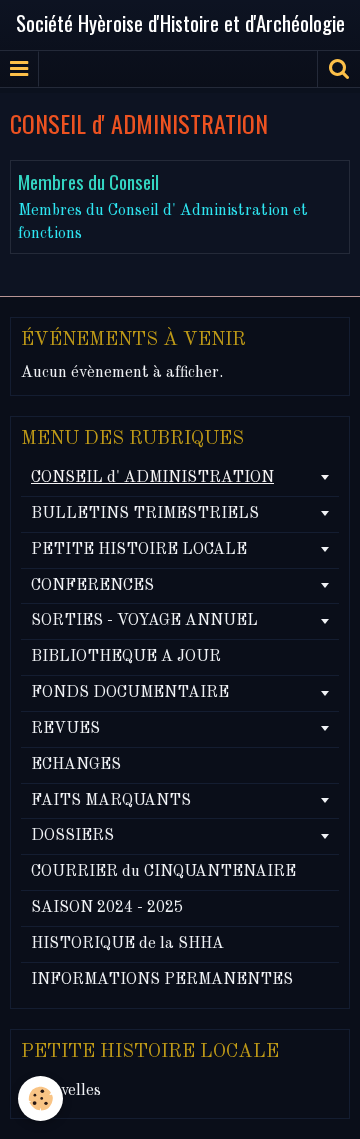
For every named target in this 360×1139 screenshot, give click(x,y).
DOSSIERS (72, 836)
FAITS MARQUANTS (111, 801)
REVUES (65, 729)
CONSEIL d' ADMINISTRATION (152, 478)
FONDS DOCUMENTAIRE (130, 693)
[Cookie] (40, 1098)
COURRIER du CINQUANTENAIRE (163, 872)
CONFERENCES (92, 586)
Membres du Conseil (88, 181)
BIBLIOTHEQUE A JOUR (126, 657)
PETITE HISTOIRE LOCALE (139, 550)
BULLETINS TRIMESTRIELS (145, 514)
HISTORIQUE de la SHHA (127, 944)
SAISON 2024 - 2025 (107, 908)
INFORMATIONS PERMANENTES (162, 980)
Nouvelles (66, 1091)
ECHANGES (76, 765)
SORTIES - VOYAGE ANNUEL (144, 621)
